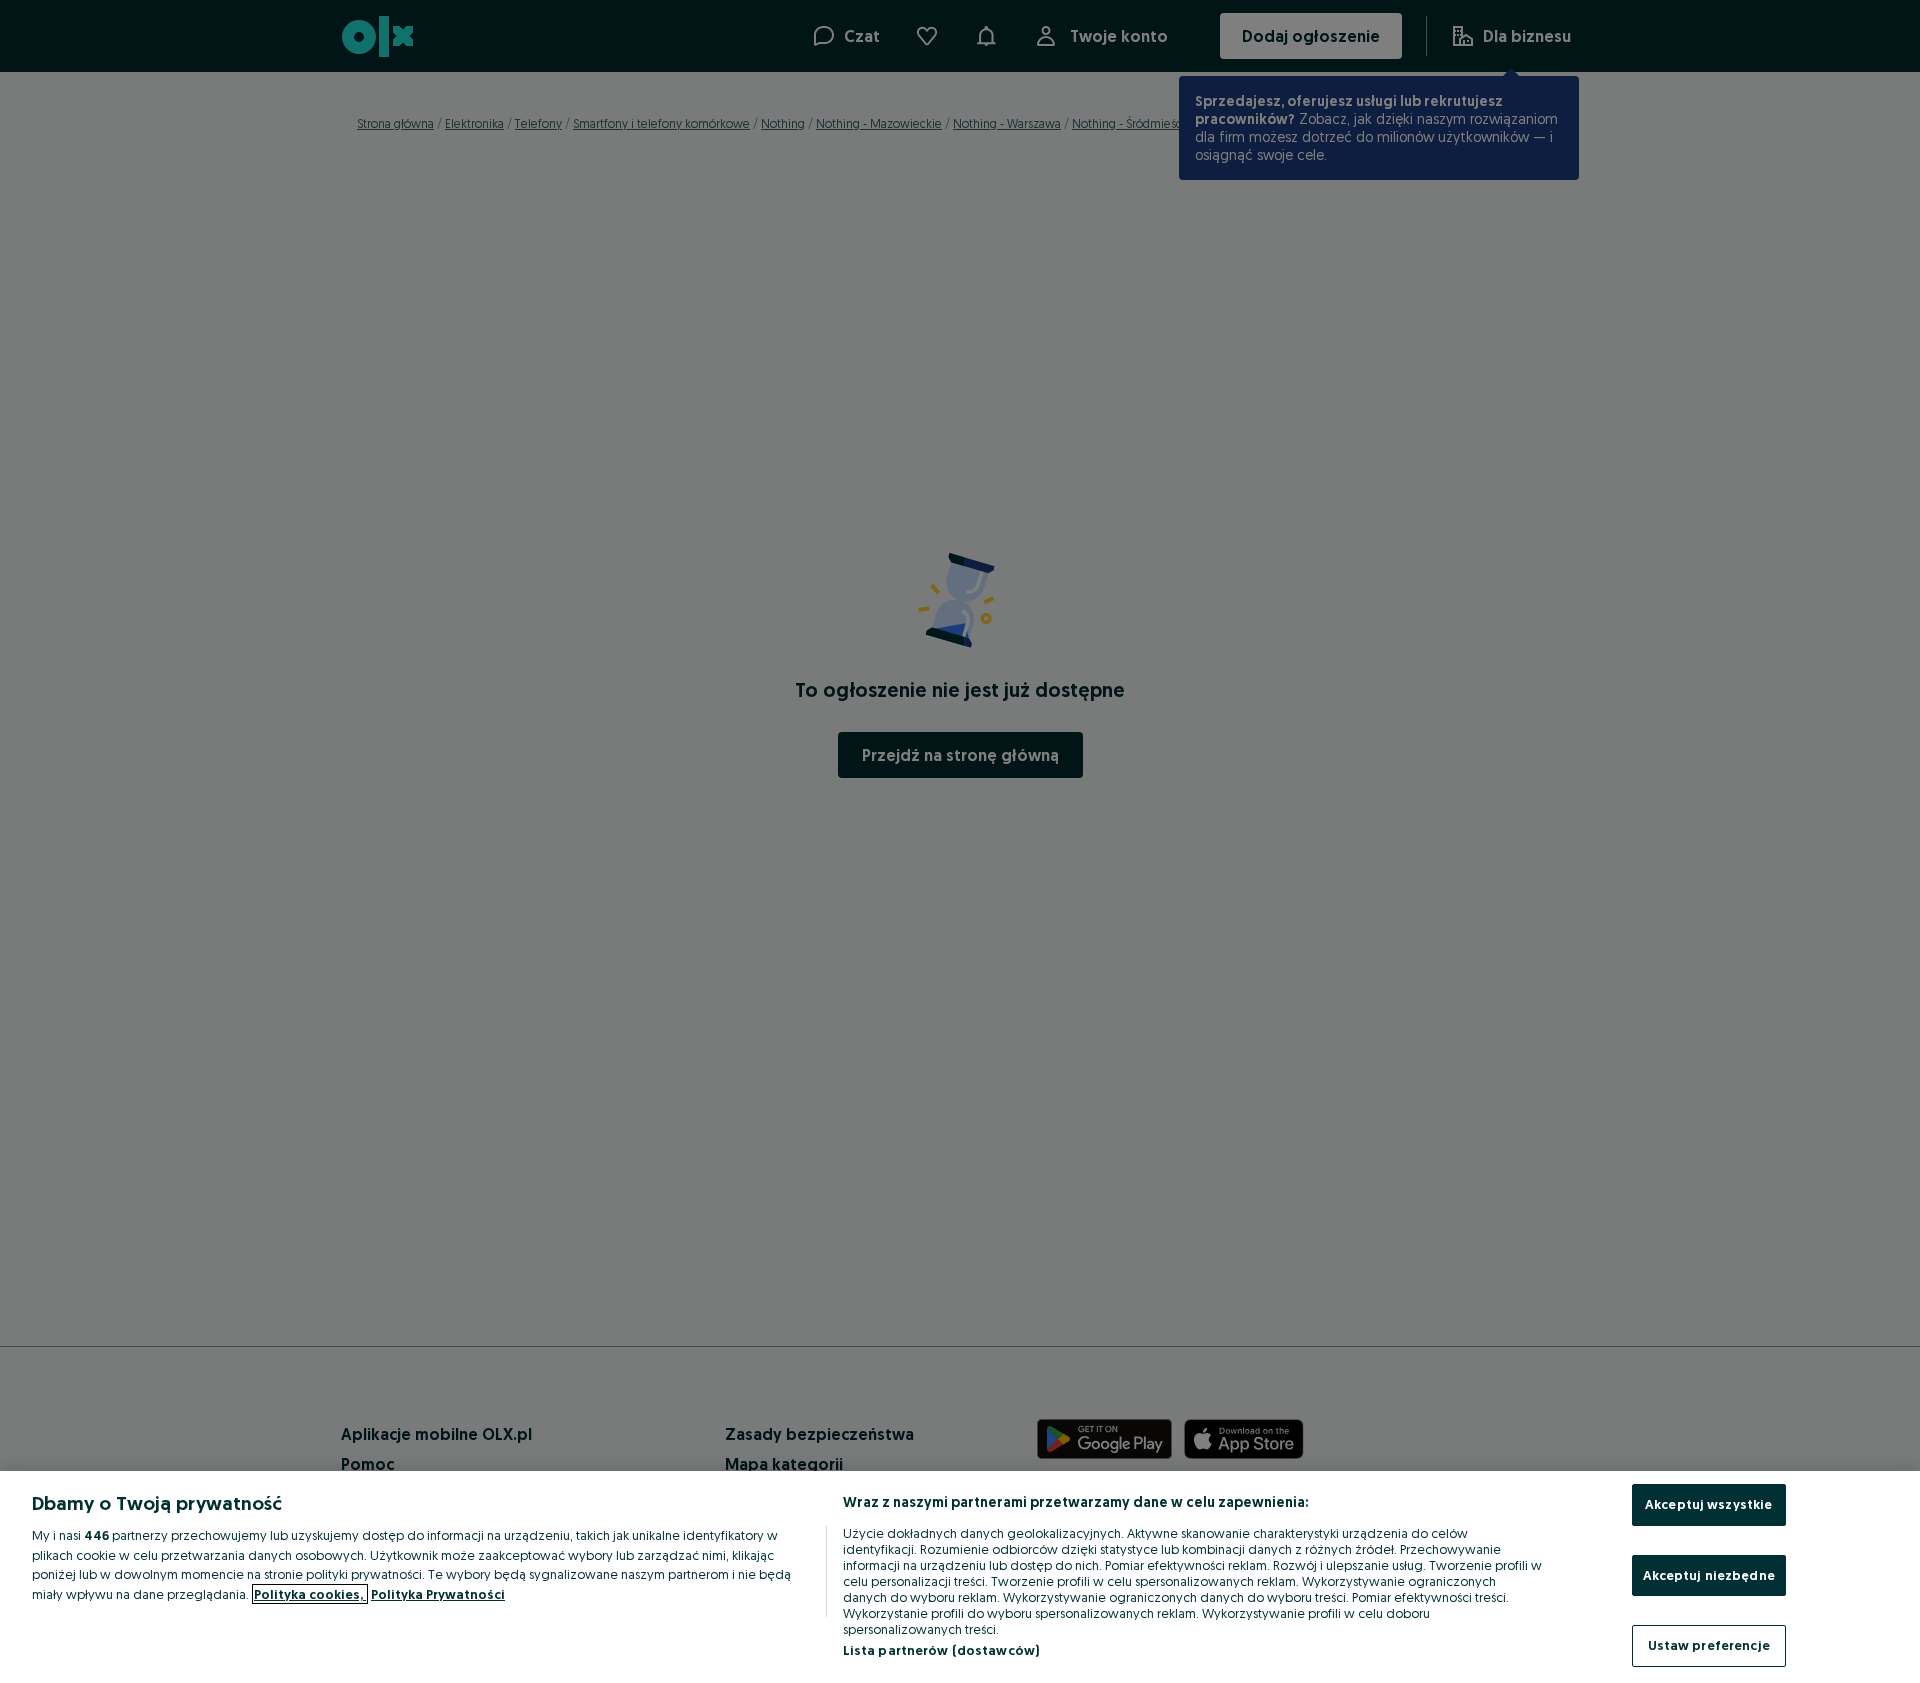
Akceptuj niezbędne (1709, 1575)
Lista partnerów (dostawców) (941, 1650)
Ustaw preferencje (1709, 1645)
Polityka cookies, (310, 1594)
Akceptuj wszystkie (1708, 1504)
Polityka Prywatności (438, 1594)
